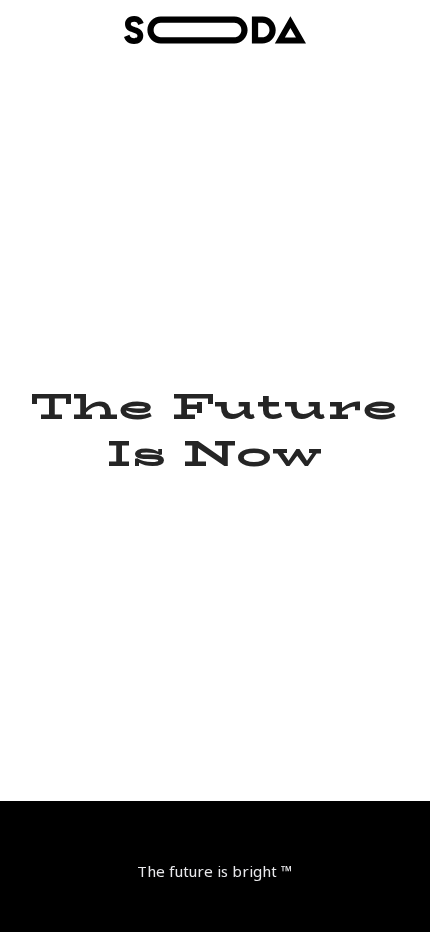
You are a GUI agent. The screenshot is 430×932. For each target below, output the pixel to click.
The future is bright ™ (215, 871)
